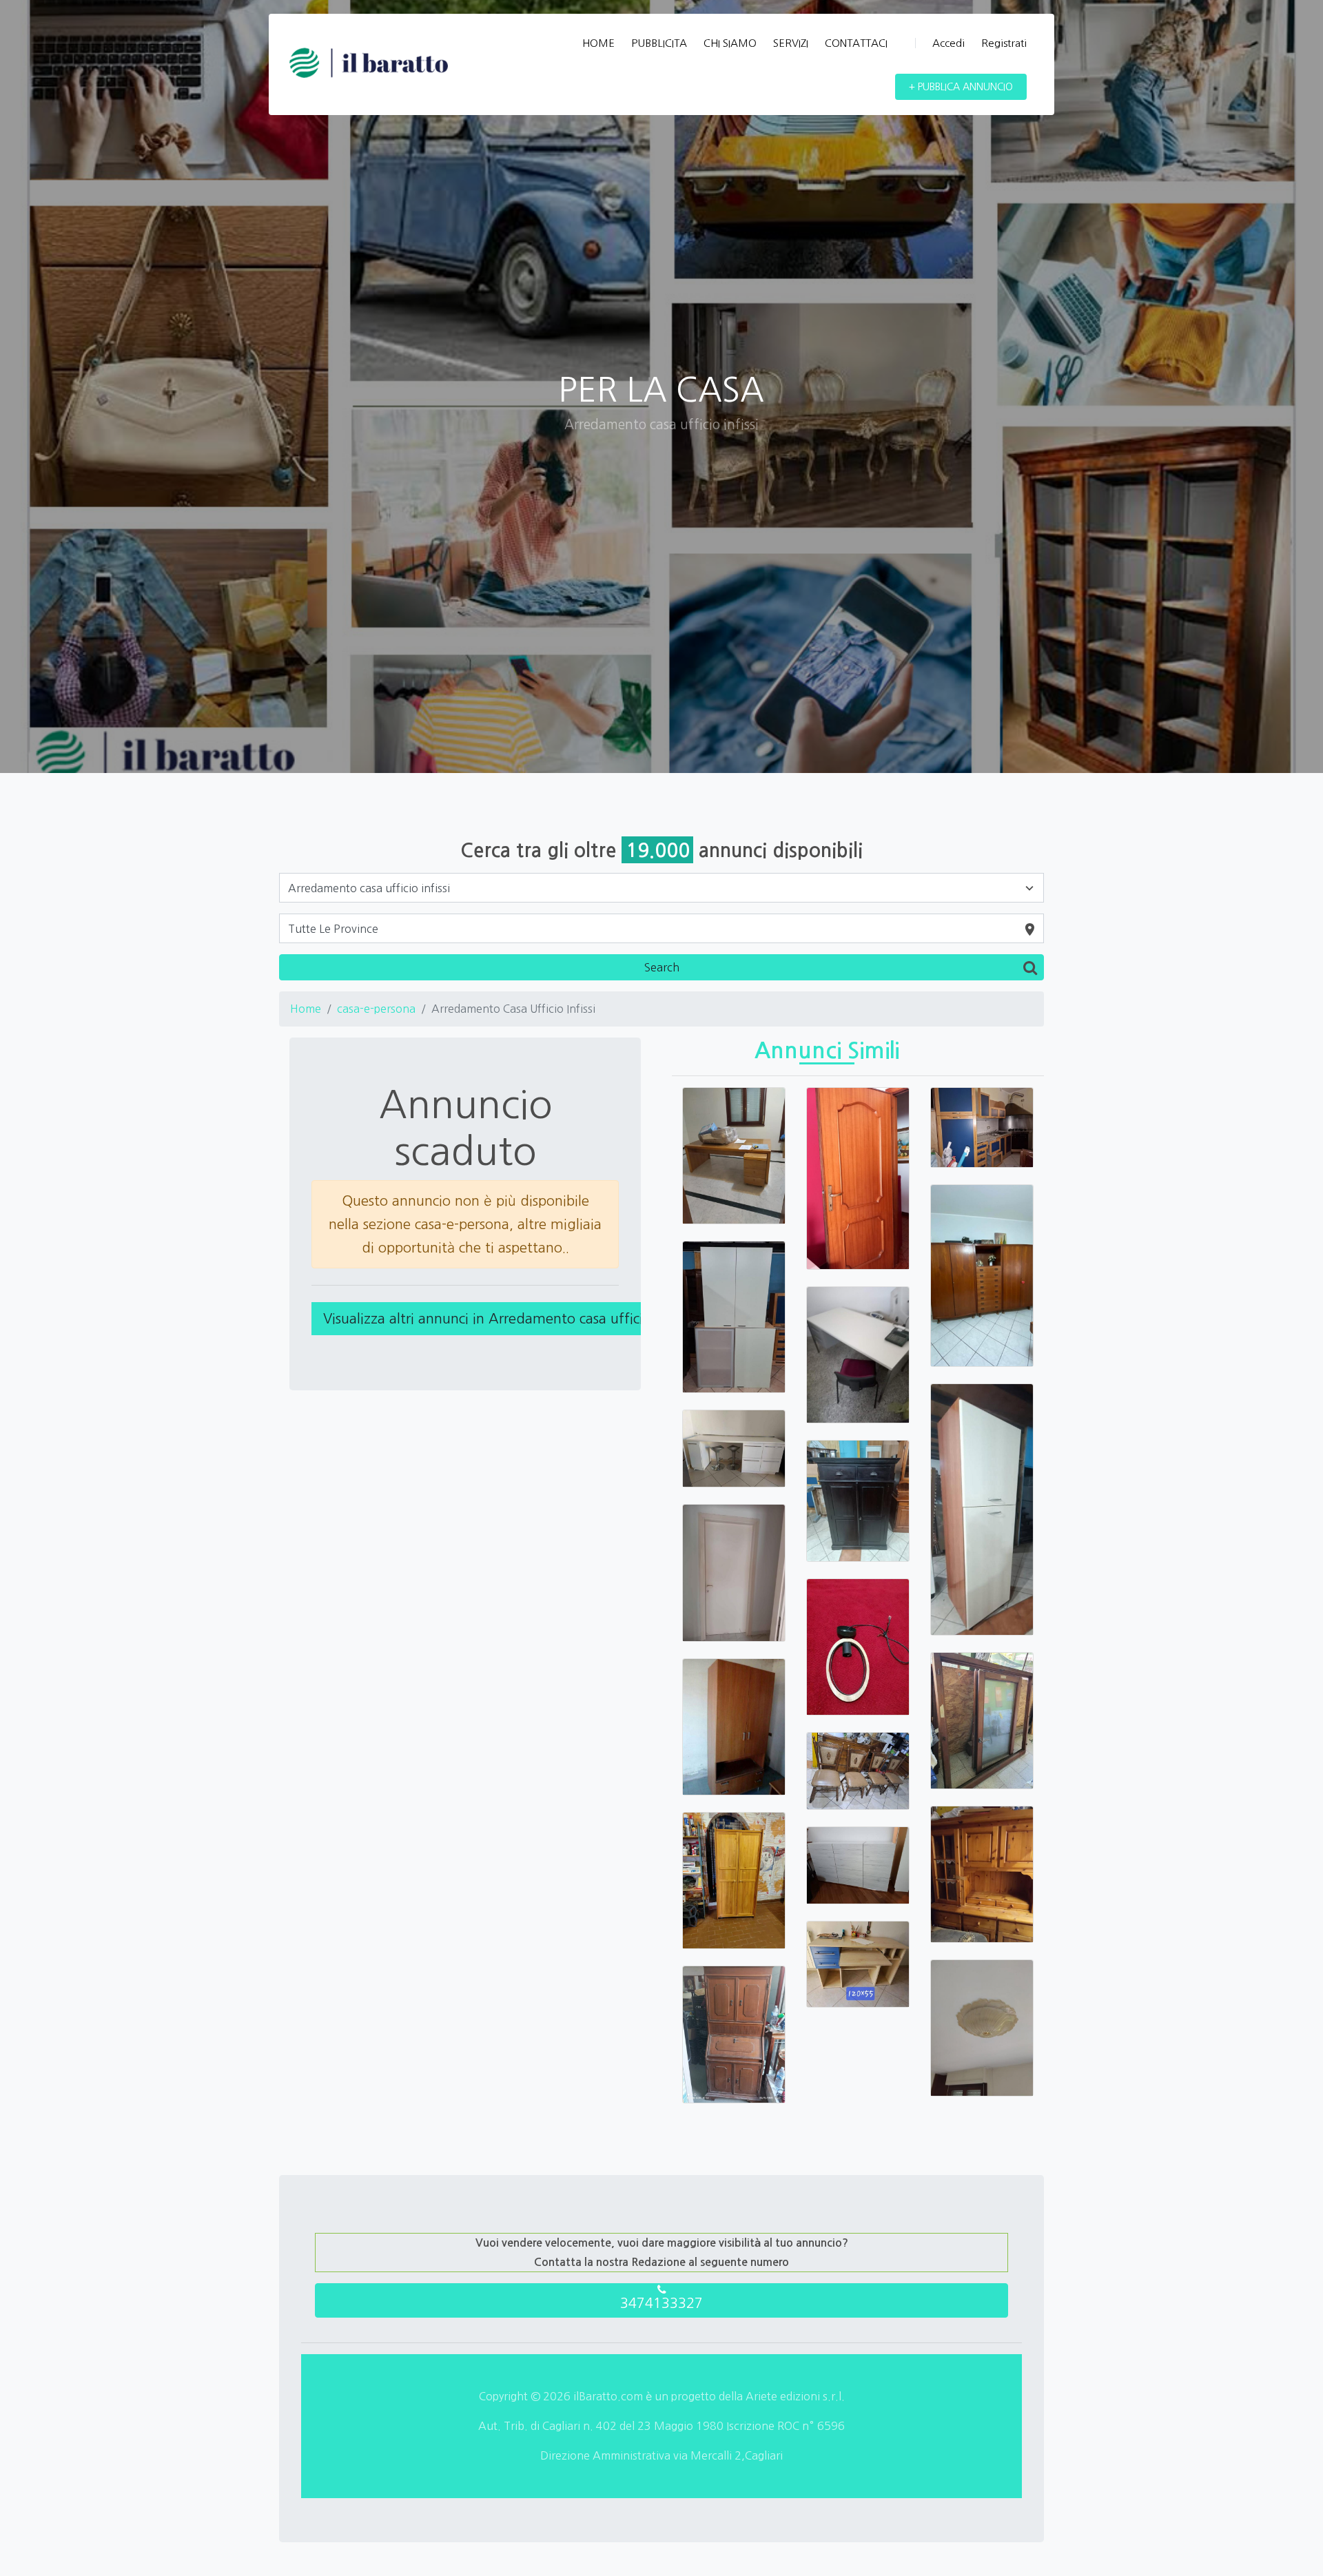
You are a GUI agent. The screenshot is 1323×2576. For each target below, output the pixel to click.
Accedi (948, 43)
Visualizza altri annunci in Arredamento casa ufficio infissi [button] (507, 1319)
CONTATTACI (856, 43)
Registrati (1004, 43)
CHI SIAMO (730, 43)
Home (306, 1009)
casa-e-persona (376, 1009)
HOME (598, 43)
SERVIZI (791, 43)
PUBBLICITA (659, 43)
